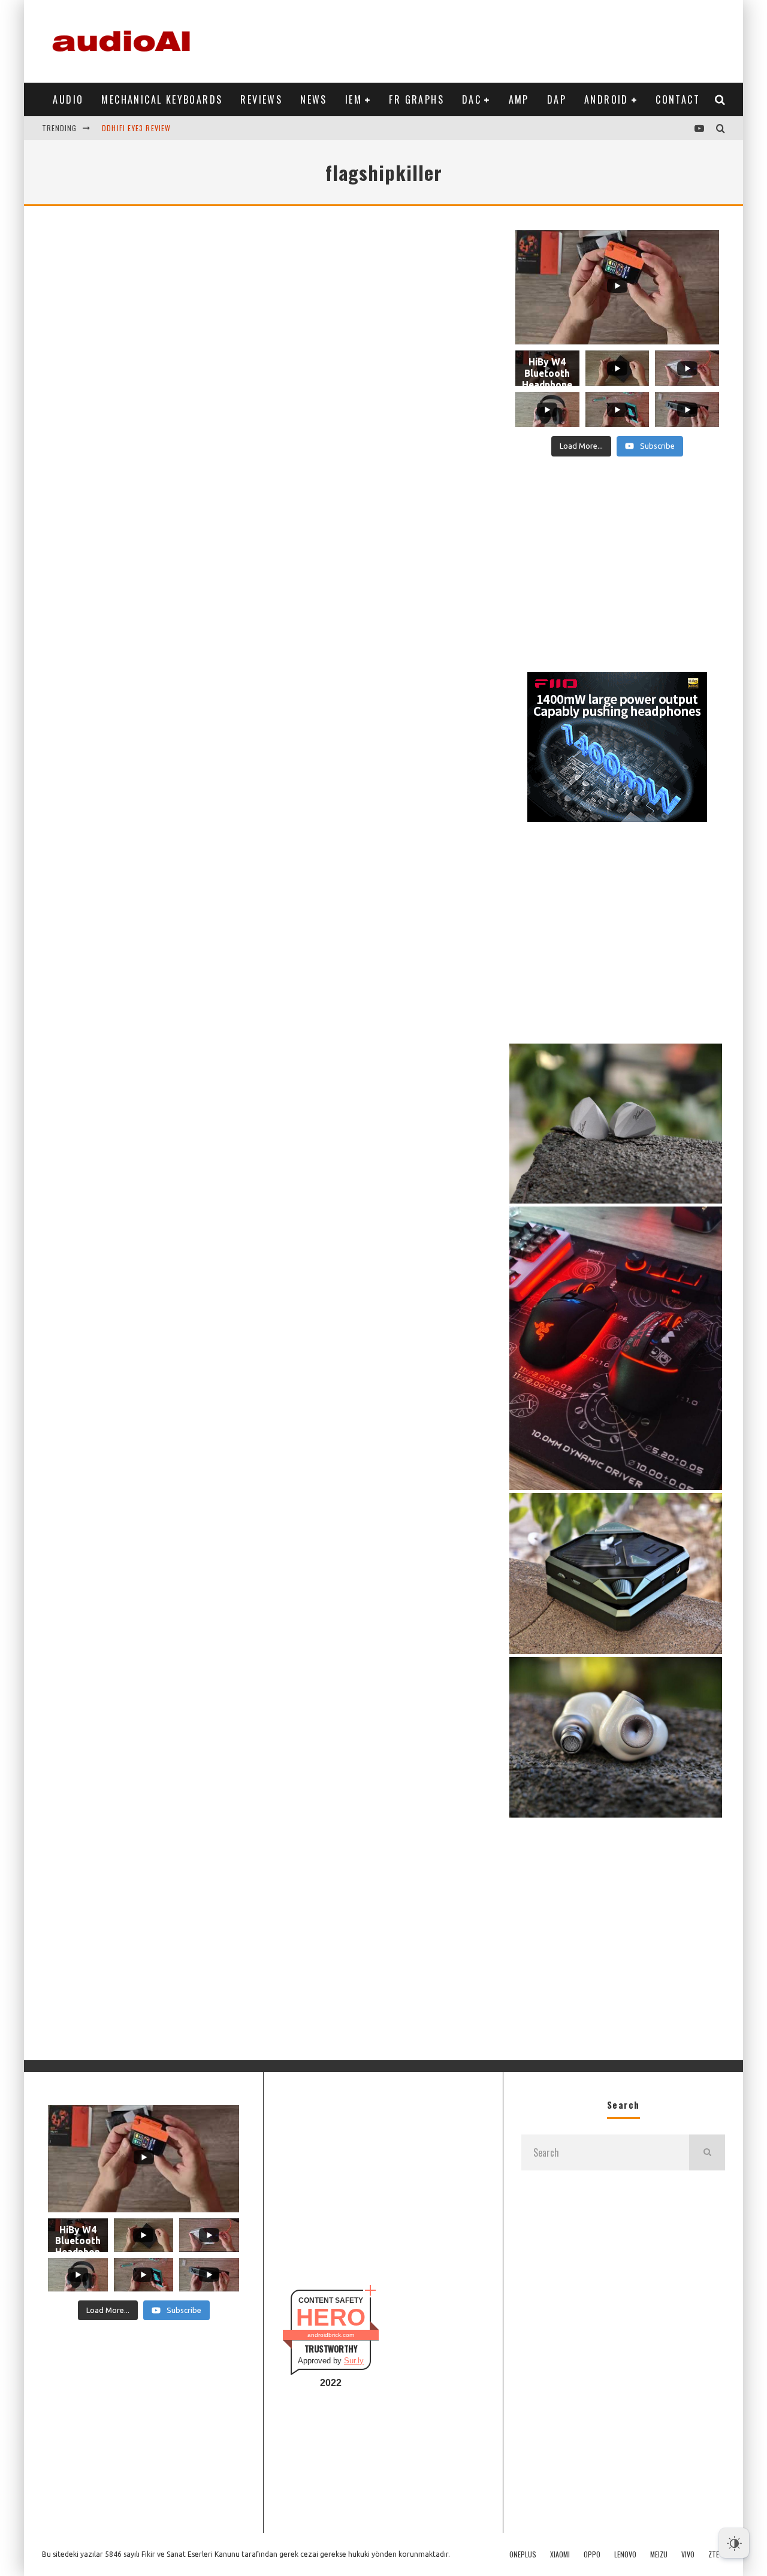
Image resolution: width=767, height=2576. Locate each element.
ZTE (714, 2554)
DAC (472, 99)
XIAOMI (560, 2554)
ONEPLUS (523, 2554)
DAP (557, 99)
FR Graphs (416, 99)
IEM (354, 99)
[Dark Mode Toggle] (734, 2543)
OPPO (592, 2554)
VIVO (688, 2554)
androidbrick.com (331, 2335)
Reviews (261, 99)
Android (606, 99)
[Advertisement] (507, 39)
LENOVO (625, 2554)
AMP (519, 99)
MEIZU (659, 2554)
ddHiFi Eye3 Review (137, 120)
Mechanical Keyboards (162, 99)
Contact (678, 99)
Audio (68, 99)
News (314, 99)
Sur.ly (354, 2361)
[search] (707, 2152)
